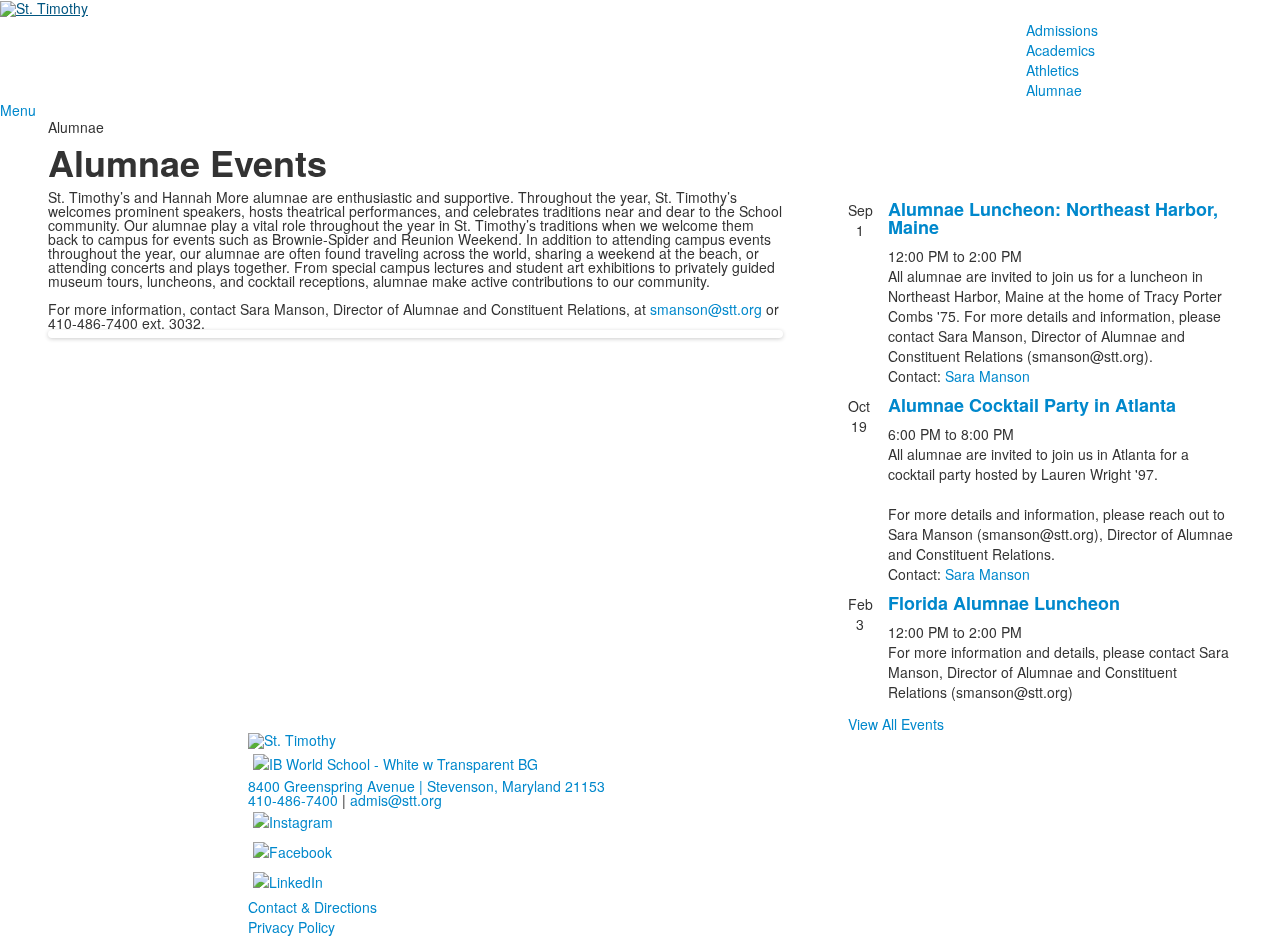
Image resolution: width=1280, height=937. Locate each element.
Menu (18, 110)
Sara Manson (987, 376)
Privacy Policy (291, 927)
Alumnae (1054, 90)
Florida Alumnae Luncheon (1004, 603)
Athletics (1052, 70)
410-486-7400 (293, 800)
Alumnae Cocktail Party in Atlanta (1032, 405)
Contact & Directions (312, 907)
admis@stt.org (396, 800)
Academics (1060, 50)
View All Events (896, 724)
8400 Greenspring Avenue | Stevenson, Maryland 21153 (426, 786)
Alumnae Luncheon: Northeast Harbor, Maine (1053, 218)
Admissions (1062, 30)
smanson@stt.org (706, 309)
